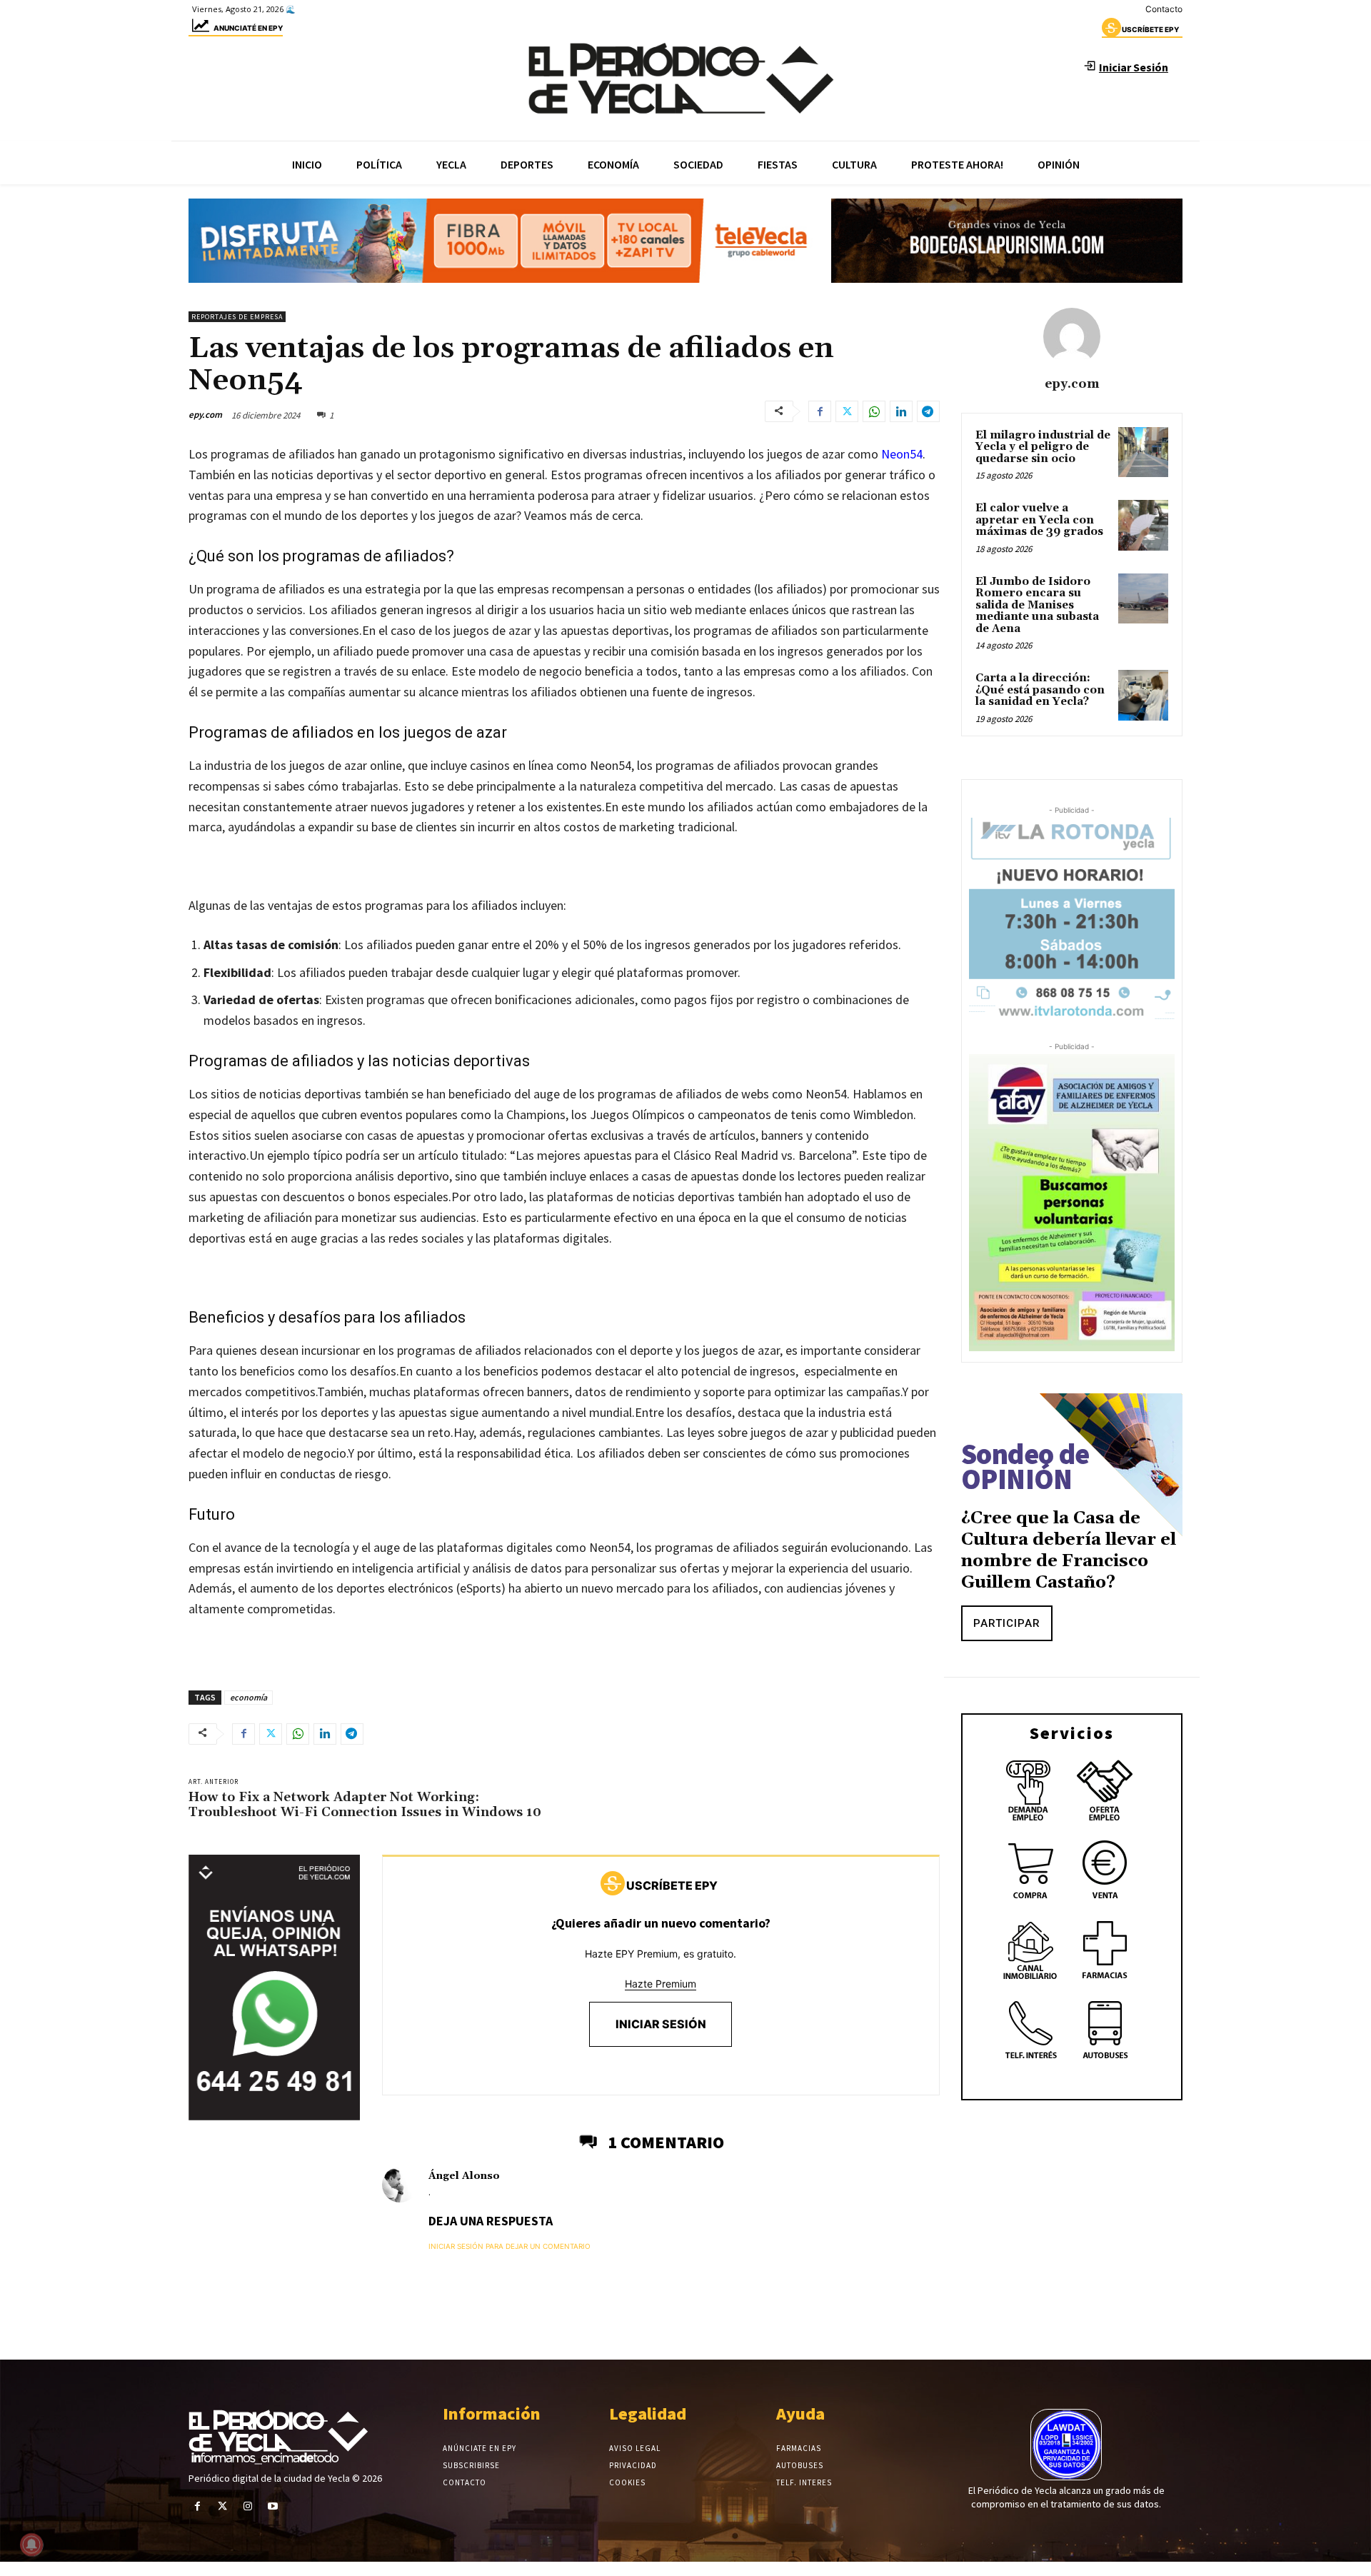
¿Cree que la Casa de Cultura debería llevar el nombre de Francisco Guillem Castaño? (1069, 1550)
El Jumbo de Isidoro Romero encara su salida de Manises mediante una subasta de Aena (1037, 605)
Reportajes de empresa (237, 317)
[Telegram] (928, 411)
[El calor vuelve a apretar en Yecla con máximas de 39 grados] (1143, 525)
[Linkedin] (901, 411)
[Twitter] (847, 411)
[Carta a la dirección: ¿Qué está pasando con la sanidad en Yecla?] (1143, 695)
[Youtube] (273, 2506)
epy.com (205, 415)
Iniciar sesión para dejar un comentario (509, 2246)
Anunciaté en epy (248, 28)
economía (248, 1697)
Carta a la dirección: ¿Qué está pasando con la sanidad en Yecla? (1040, 690)
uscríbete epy (1150, 29)
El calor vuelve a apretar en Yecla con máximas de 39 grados (1039, 520)
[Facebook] (820, 411)
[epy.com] (1072, 336)
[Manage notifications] (31, 2545)
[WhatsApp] (874, 411)
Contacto (1164, 9)
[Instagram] (247, 2506)
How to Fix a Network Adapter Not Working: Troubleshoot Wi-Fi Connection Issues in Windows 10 (365, 1805)
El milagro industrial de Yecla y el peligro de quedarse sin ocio (1043, 447)
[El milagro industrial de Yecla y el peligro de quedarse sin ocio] (1143, 452)
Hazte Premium (661, 1984)
